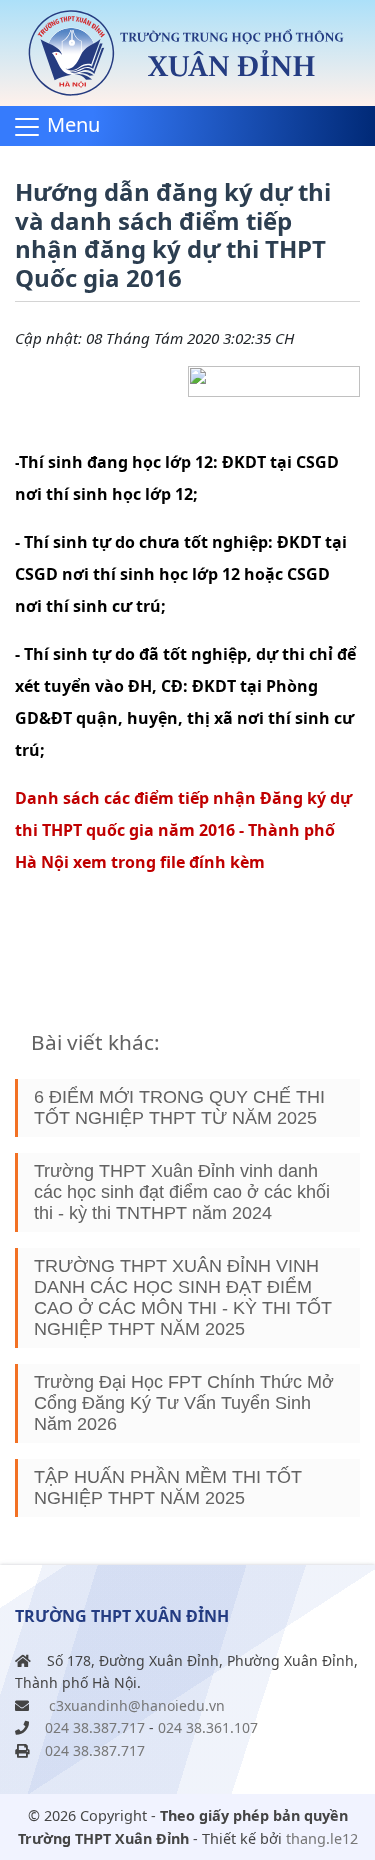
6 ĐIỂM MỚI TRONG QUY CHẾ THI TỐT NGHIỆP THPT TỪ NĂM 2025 (179, 1107)
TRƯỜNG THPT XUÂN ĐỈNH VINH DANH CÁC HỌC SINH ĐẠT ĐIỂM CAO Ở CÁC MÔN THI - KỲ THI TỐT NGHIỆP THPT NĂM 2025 (183, 1297)
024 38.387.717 (95, 1727)
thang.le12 (322, 1838)
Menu (73, 124)
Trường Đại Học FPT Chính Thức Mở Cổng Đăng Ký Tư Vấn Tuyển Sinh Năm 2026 (184, 1403)
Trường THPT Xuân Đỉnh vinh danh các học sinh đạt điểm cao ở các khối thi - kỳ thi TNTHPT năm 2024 (182, 1192)
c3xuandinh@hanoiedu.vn (137, 1705)
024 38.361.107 (208, 1727)
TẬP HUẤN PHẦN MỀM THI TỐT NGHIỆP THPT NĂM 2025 (168, 1487)
